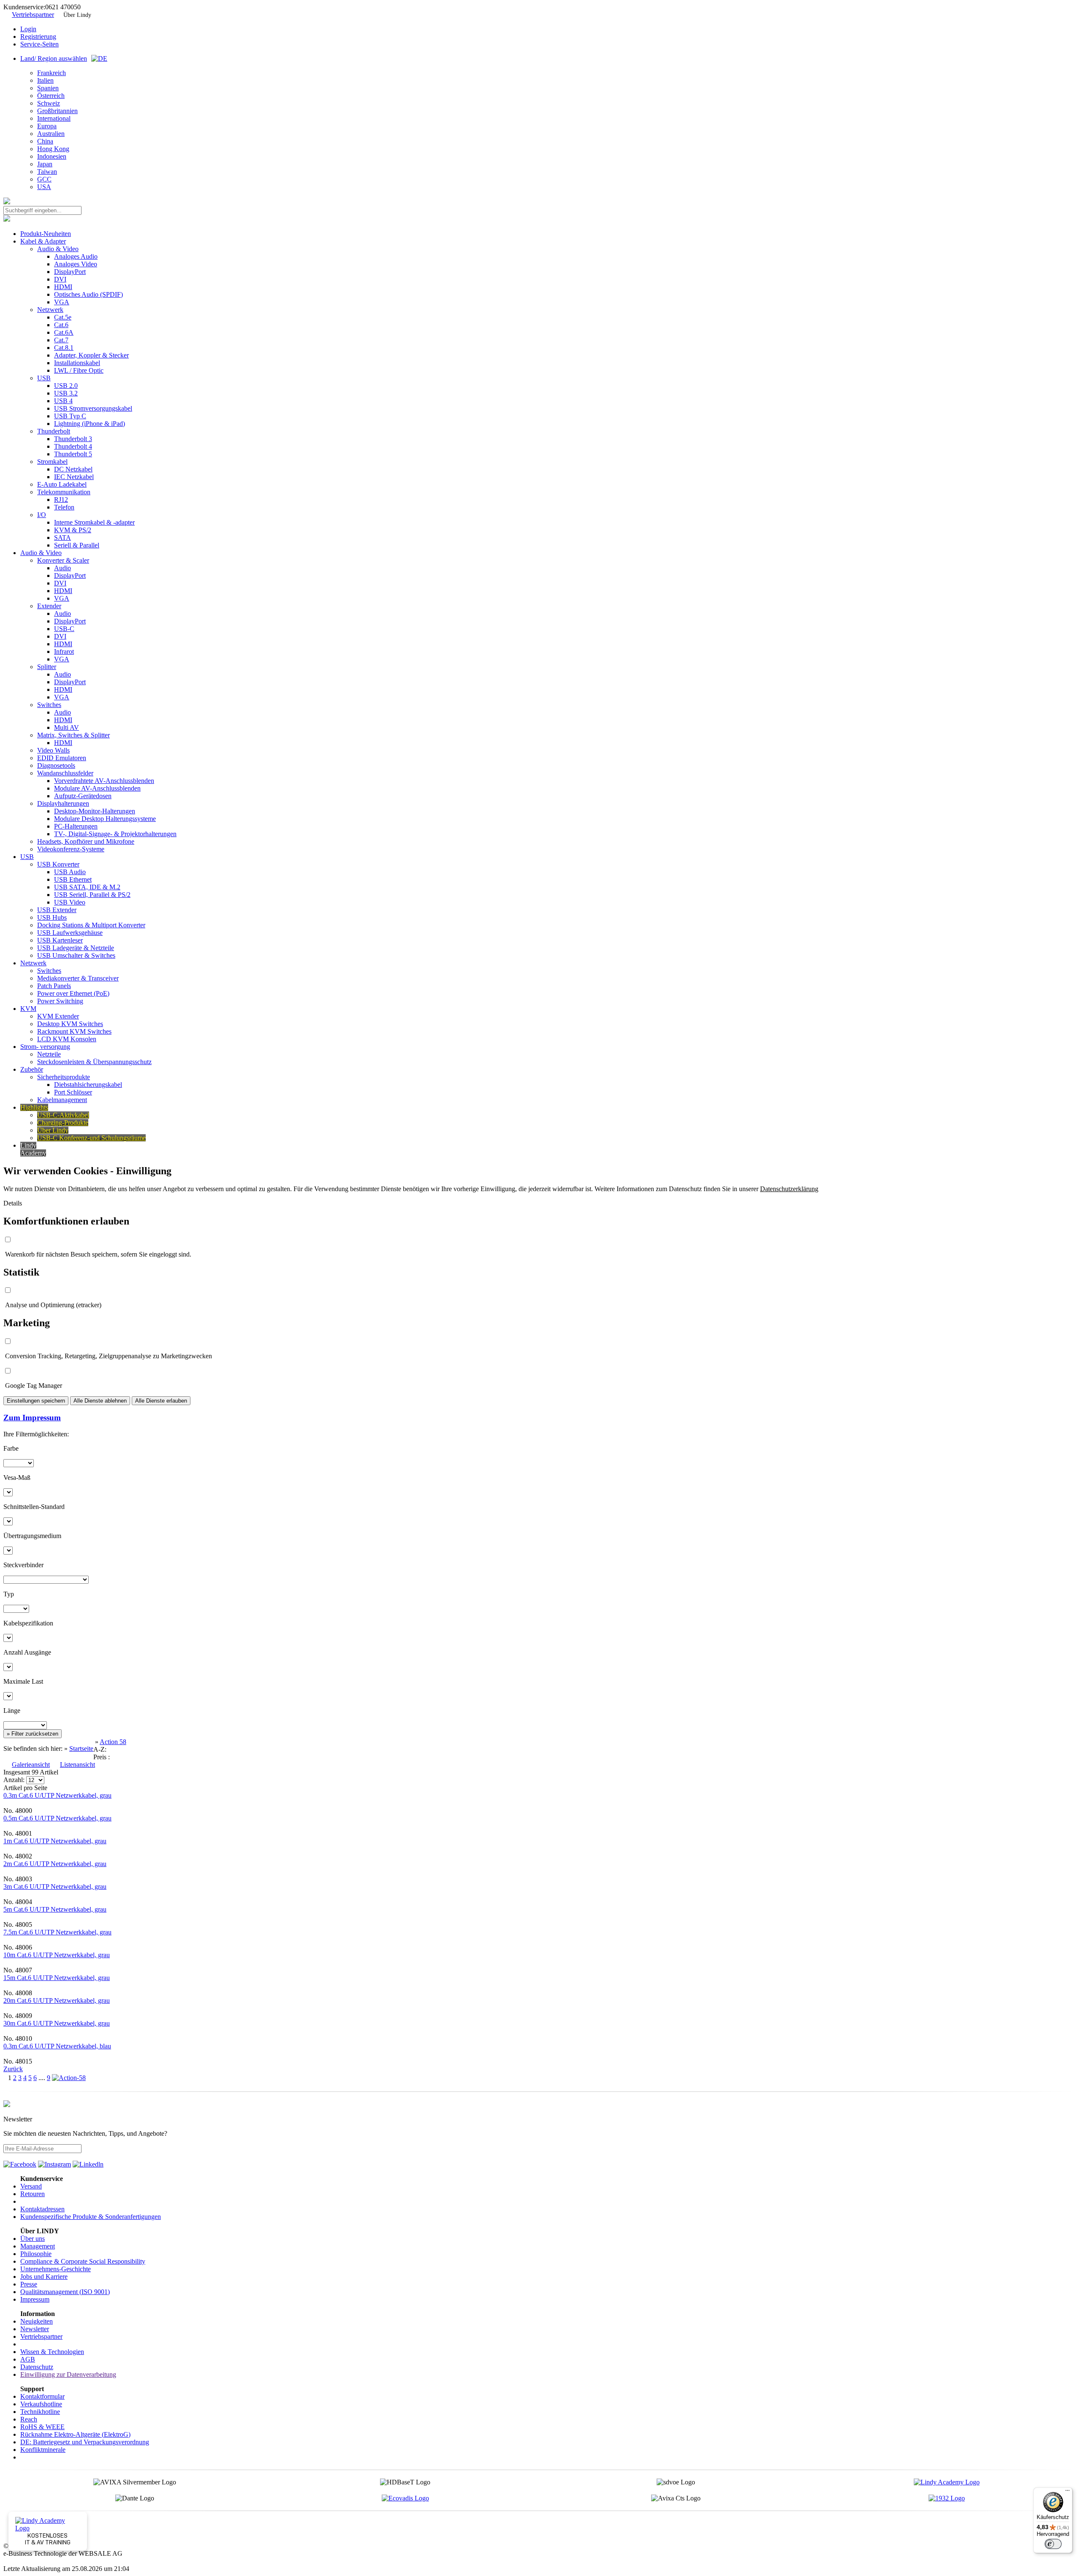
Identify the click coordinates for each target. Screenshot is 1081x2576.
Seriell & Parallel (77, 545)
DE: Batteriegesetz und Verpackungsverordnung (85, 2442)
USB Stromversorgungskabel (93, 408)
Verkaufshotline (41, 2404)
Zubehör (32, 1069)
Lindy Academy (33, 1149)
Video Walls (53, 750)
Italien (45, 80)
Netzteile (49, 1054)
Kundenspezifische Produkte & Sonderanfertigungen (91, 2217)
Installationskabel (77, 363)
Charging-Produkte (63, 1123)
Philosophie (36, 2254)
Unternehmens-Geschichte (56, 2269)
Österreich (51, 96)
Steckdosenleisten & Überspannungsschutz (94, 1062)
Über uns (33, 2239)
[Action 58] (69, 2078)
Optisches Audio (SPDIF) (88, 294)
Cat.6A (64, 332)
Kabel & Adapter (43, 241)
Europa (47, 126)
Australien (51, 134)
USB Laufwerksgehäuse (70, 933)
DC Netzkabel (73, 469)
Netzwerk (50, 310)
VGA (62, 302)
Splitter (47, 667)
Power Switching (60, 1001)
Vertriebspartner (33, 15)
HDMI (63, 287)
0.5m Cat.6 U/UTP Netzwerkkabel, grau (57, 1818)
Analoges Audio (76, 256)
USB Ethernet (73, 879)
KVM (28, 1009)
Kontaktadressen (42, 2209)
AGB (28, 2359)
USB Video (70, 902)
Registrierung (38, 37)
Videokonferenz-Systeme (71, 849)
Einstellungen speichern (36, 1401)
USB (44, 378)
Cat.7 (61, 340)
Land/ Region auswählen (54, 58)
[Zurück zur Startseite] (7, 202)
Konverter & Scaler (63, 560)
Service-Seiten (39, 44)
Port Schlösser (73, 1092)
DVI (60, 279)
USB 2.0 (66, 386)
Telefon (64, 507)
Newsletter (35, 2329)
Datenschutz (37, 2367)
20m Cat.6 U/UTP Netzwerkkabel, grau (57, 2000)
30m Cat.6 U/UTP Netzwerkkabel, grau (57, 2023)
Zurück (13, 2069)
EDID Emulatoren (62, 758)
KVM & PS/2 (73, 530)
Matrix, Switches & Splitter (73, 735)
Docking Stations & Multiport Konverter (91, 925)
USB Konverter (58, 864)
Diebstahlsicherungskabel (88, 1085)
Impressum (35, 2299)
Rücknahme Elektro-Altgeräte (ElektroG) (75, 2434)
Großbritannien (57, 111)
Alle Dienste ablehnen (100, 1401)
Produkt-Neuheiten (46, 234)
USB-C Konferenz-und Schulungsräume (91, 1138)
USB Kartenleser (60, 940)
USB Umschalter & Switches (76, 955)
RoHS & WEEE (42, 2427)
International (54, 118)
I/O (42, 515)
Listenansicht (77, 1765)
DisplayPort (70, 272)
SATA (62, 538)
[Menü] (1067, 2492)
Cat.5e (63, 317)
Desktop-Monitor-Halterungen (95, 811)
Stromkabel (52, 462)
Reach (29, 2419)
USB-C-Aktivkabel (63, 1115)
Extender (49, 606)
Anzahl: (15, 1780)
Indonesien (52, 156)
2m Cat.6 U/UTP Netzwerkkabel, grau (55, 1864)
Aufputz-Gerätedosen (83, 796)
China (45, 141)
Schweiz (49, 103)
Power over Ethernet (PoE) (73, 993)
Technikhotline (40, 2412)
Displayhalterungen (63, 803)
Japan (45, 164)
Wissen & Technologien (52, 2352)
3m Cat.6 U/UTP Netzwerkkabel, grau (55, 1887)
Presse (29, 2284)
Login (28, 29)
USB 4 (63, 401)
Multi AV (67, 727)
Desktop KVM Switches (70, 1024)
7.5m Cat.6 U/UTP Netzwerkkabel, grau (57, 1932)
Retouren (33, 2194)
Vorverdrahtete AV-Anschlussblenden (104, 781)
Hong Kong (53, 149)
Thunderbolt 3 (73, 439)
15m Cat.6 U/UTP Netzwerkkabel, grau (57, 1978)
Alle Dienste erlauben (161, 1401)
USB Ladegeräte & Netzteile (76, 948)
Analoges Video (76, 264)
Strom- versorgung (45, 1047)
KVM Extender (58, 1016)
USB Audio (70, 872)
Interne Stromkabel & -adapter (94, 522)
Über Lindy (77, 15)
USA (44, 187)
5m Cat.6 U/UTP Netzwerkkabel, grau (55, 1909)
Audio (62, 568)
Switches (49, 705)
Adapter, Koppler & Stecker (91, 355)
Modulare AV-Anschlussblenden (97, 788)
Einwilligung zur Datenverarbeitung (68, 2374)
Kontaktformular (42, 2396)
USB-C (64, 629)
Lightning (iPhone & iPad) (90, 424)
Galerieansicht (31, 1765)
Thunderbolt (54, 431)
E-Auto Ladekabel (62, 484)
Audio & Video (58, 249)
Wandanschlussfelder (65, 773)
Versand (31, 2186)
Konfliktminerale (43, 2450)
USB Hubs (52, 917)
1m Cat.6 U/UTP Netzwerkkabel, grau (55, 1841)
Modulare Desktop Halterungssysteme (105, 819)
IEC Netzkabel (74, 477)
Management (38, 2246)
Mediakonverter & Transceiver (78, 978)
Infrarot (64, 651)
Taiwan (47, 172)
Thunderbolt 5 (73, 454)
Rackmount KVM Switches (74, 1031)
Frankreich (52, 73)
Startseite (81, 1748)
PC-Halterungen (76, 826)
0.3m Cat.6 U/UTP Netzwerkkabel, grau (57, 1795)
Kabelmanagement (62, 1100)
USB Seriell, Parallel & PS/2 (92, 895)
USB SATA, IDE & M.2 (87, 887)
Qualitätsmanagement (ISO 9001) (65, 2292)
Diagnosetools (56, 765)
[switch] (1053, 2544)
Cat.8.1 (64, 348)
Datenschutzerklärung (789, 1189)
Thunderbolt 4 (73, 446)
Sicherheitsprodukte (64, 1077)
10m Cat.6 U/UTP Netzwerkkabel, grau (57, 1955)
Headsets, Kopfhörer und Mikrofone (86, 841)
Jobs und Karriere (44, 2277)
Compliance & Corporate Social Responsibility (83, 2261)
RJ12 (61, 500)
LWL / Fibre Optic (79, 370)
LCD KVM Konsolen (67, 1039)
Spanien (48, 88)
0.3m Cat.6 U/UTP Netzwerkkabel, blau (57, 2046)
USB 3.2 (66, 393)
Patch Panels (54, 986)
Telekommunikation (64, 492)
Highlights (34, 1107)
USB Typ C (70, 416)
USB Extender (57, 910)
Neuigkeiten (37, 2321)
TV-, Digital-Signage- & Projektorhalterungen (115, 834)
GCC (44, 179)
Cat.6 (61, 325)
